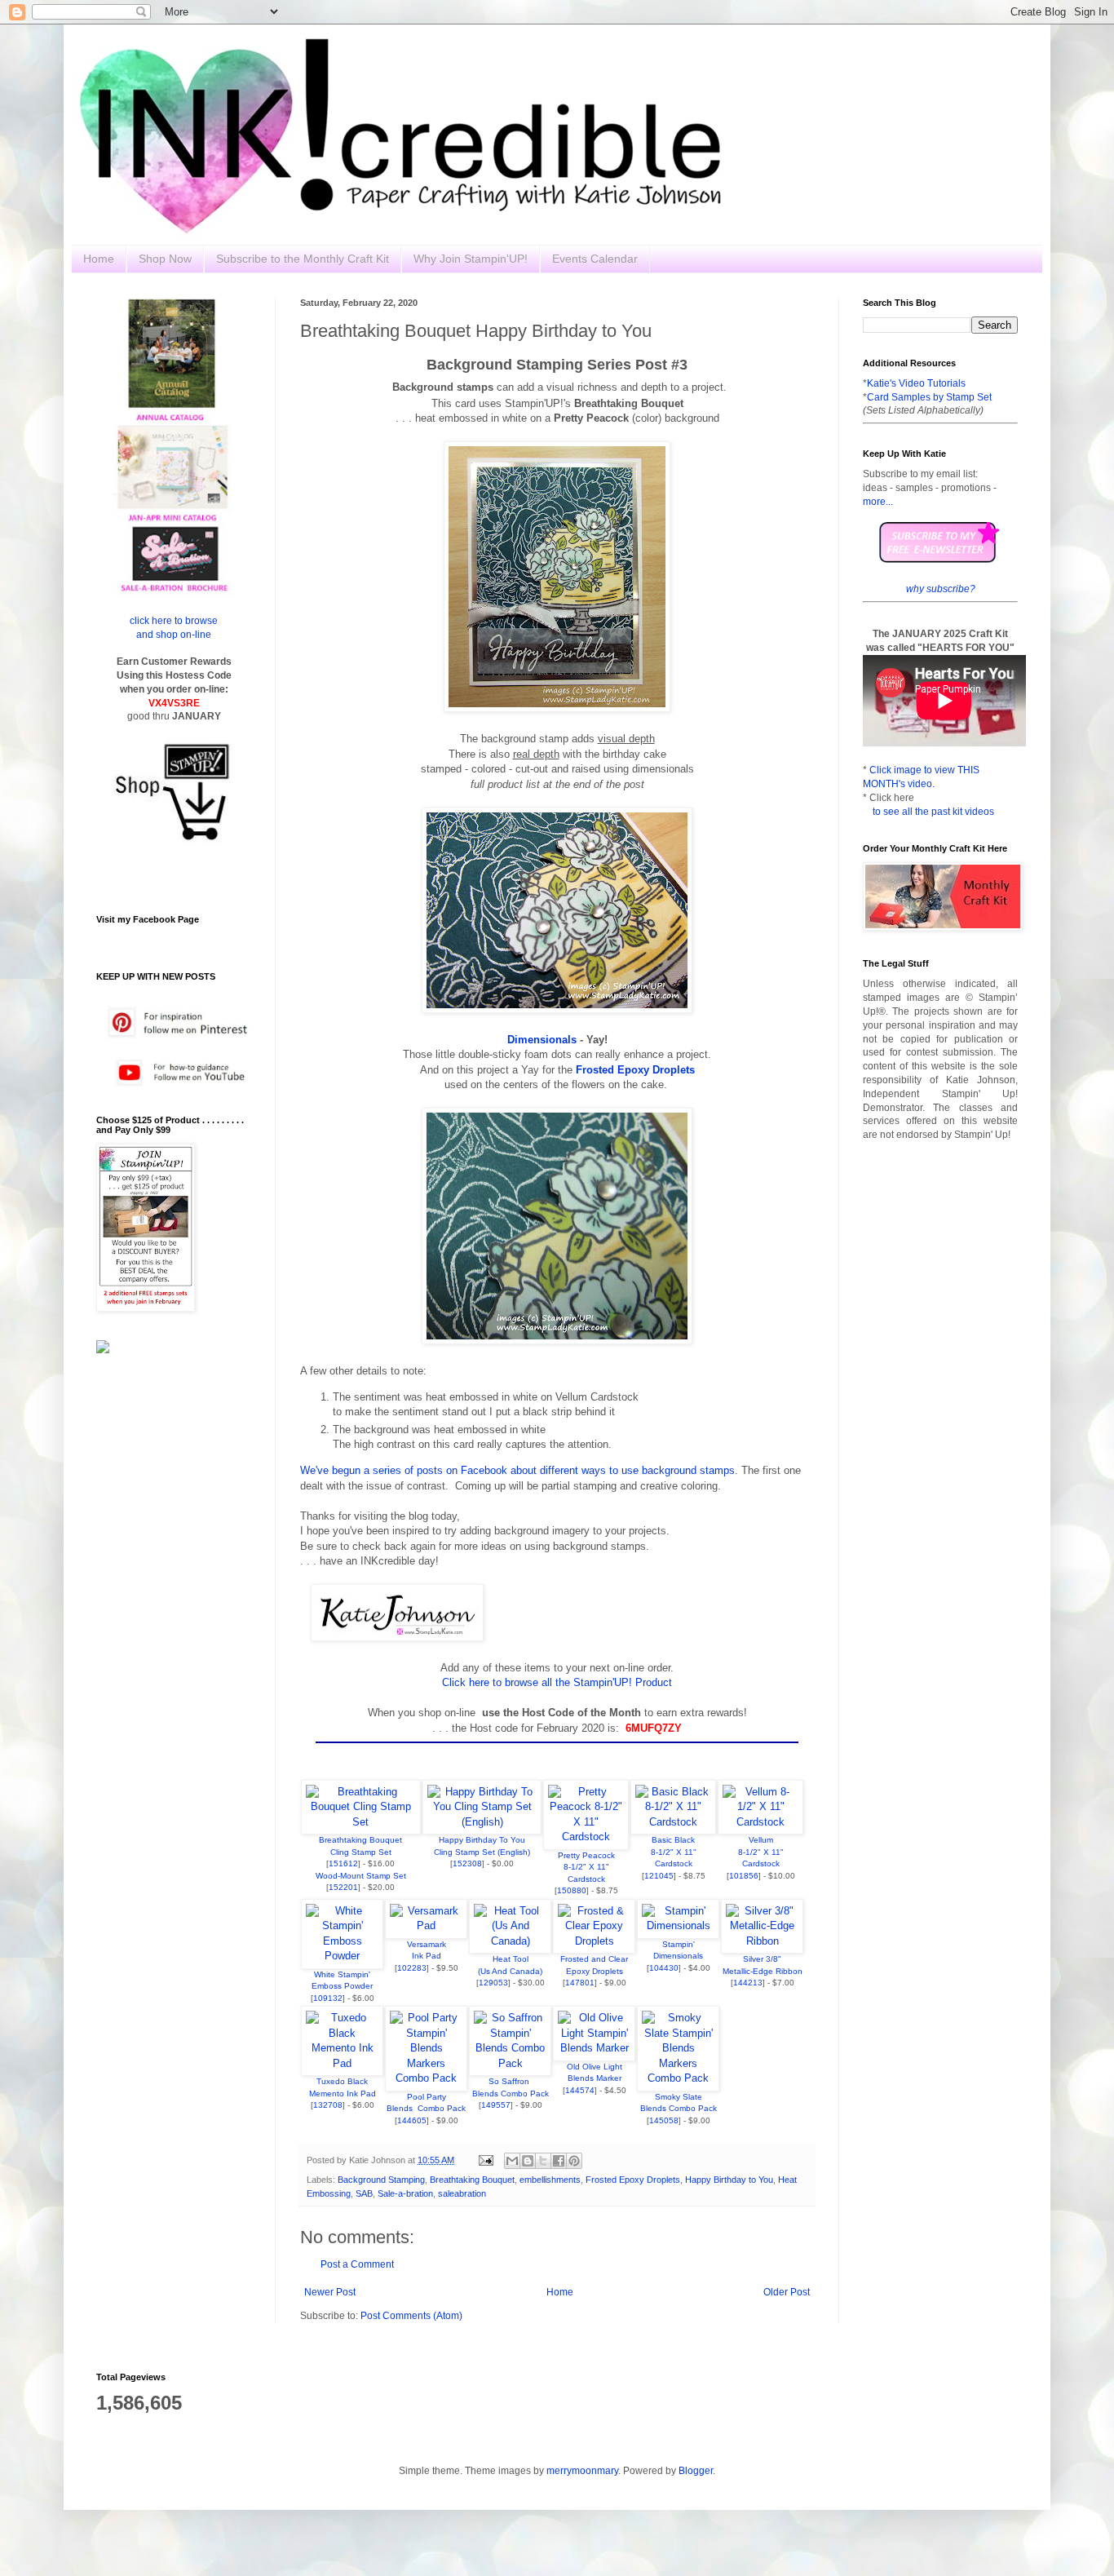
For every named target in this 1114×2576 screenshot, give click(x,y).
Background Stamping (381, 2180)
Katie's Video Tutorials (916, 383)
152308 (467, 1863)
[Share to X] (543, 2161)
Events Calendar (595, 259)
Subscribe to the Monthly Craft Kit (303, 259)
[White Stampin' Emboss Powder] (342, 1956)
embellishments (550, 2180)
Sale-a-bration (405, 2193)
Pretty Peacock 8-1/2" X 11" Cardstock (586, 1867)
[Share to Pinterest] (574, 2161)
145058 (664, 2120)
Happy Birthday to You (729, 2180)
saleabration (462, 2193)
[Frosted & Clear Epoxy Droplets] (594, 1941)
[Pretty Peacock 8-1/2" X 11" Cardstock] (586, 1837)
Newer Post (330, 2292)
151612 (343, 1863)
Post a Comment (357, 2264)
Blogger (696, 2471)
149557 (496, 2105)
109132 (328, 1998)
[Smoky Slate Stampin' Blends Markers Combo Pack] (678, 2078)
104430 (664, 1968)
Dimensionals (542, 1040)
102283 (412, 1968)
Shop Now (165, 259)
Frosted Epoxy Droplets (633, 2180)
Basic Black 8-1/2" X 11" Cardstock (674, 1852)
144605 (412, 2120)
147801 (580, 1983)
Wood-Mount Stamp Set (361, 1876)
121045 (659, 1876)
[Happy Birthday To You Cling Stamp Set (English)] (482, 1822)
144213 (748, 1983)
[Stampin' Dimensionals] (678, 1925)
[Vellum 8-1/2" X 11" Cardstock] (760, 1822)
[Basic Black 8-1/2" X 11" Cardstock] (673, 1822)
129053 (493, 1983)
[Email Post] (485, 2160)
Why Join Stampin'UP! (471, 259)
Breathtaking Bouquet (472, 2180)
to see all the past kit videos (933, 812)
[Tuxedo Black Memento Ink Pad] (342, 2063)
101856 (744, 1876)
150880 (572, 1890)
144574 (580, 2090)
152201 (343, 1887)
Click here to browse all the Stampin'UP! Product (557, 1682)
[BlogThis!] (528, 2161)
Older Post (787, 2292)
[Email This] (512, 2161)
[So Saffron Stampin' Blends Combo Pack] (510, 2063)
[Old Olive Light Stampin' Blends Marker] (594, 2048)
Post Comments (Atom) (411, 2316)
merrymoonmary (582, 2471)
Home (99, 259)
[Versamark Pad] (426, 1925)
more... (878, 502)
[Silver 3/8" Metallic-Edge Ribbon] (762, 1941)
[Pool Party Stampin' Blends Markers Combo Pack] (426, 2078)
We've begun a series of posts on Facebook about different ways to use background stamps (517, 1470)
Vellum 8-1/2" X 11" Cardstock (761, 1852)
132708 (328, 2105)
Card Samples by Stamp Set (929, 397)
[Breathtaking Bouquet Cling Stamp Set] (361, 1822)
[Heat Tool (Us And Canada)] (510, 1941)
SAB (364, 2193)
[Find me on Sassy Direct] (103, 1350)
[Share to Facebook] (559, 2161)
